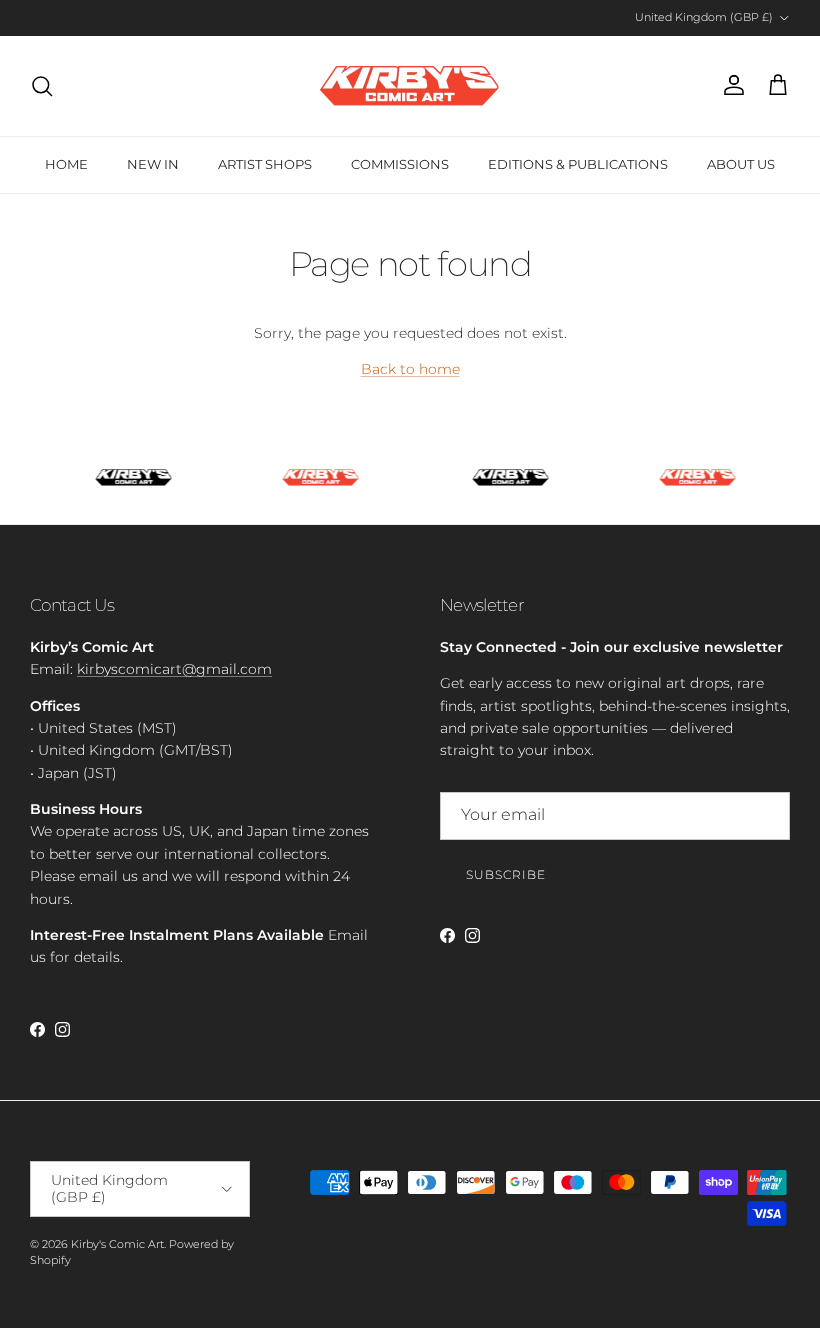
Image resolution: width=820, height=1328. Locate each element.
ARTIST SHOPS (265, 164)
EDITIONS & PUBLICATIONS (578, 164)
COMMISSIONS (400, 164)
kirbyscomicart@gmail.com (174, 669)
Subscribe (506, 874)
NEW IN (153, 164)
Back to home (410, 369)
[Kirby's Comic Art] (410, 86)
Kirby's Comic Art (117, 1244)
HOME (66, 164)
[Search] (42, 86)
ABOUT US (741, 164)
